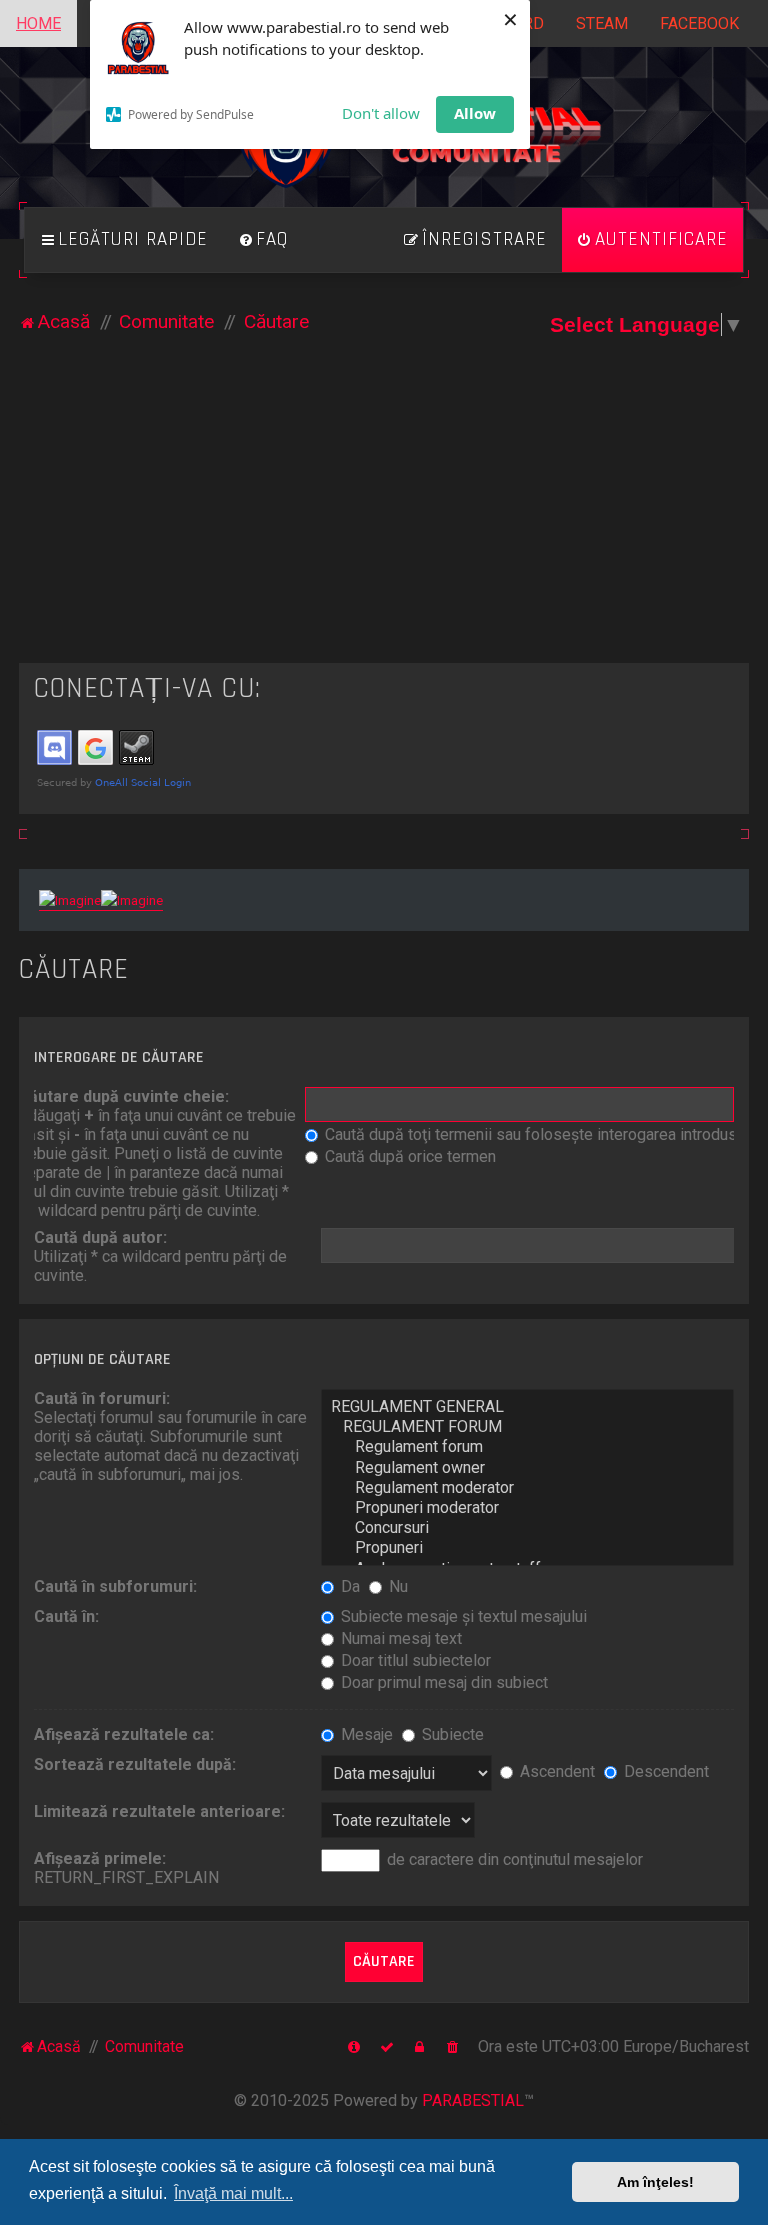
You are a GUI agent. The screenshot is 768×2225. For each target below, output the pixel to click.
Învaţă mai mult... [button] (233, 2193)
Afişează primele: (100, 1858)
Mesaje (365, 1734)
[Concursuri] (527, 1528)
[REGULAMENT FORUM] (527, 1427)
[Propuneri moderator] (527, 1508)
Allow (475, 113)
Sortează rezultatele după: (135, 1764)
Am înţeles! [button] (655, 2182)
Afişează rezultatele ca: (124, 1734)
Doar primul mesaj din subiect (442, 1682)
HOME (38, 23)
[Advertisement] (384, 513)
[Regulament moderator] (527, 1488)
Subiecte (451, 1734)
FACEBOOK (699, 23)
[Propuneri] (527, 1548)
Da (348, 1586)
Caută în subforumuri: (115, 1586)
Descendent (664, 1771)
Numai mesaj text (399, 1638)
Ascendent (555, 1771)
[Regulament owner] (527, 1468)
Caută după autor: (100, 1237)
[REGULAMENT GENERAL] (527, 1407)
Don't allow (381, 113)
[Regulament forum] (527, 1447)
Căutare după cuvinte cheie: (123, 1096)
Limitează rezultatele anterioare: (159, 1811)
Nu (396, 1586)
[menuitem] (263, 240)
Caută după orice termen (408, 1156)
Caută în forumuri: (102, 1398)
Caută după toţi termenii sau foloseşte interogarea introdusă (533, 1134)
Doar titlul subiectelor (414, 1660)
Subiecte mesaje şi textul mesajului (462, 1616)
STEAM (602, 23)
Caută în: (66, 1616)
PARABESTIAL (473, 2100)
